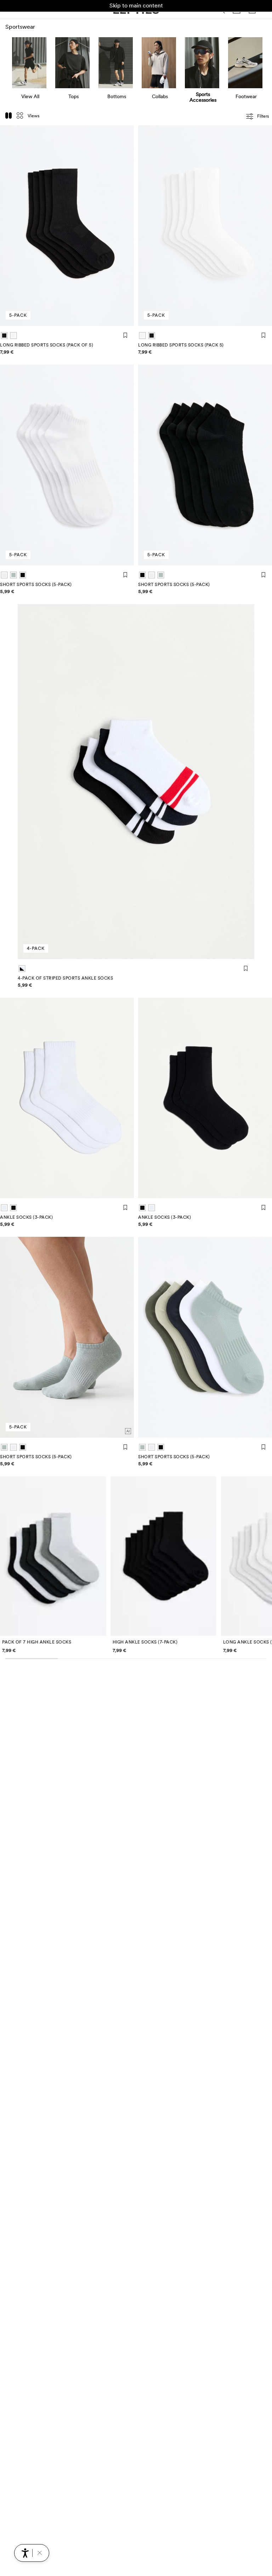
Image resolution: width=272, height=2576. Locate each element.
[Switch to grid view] (20, 116)
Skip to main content (136, 5)
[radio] (4, 336)
